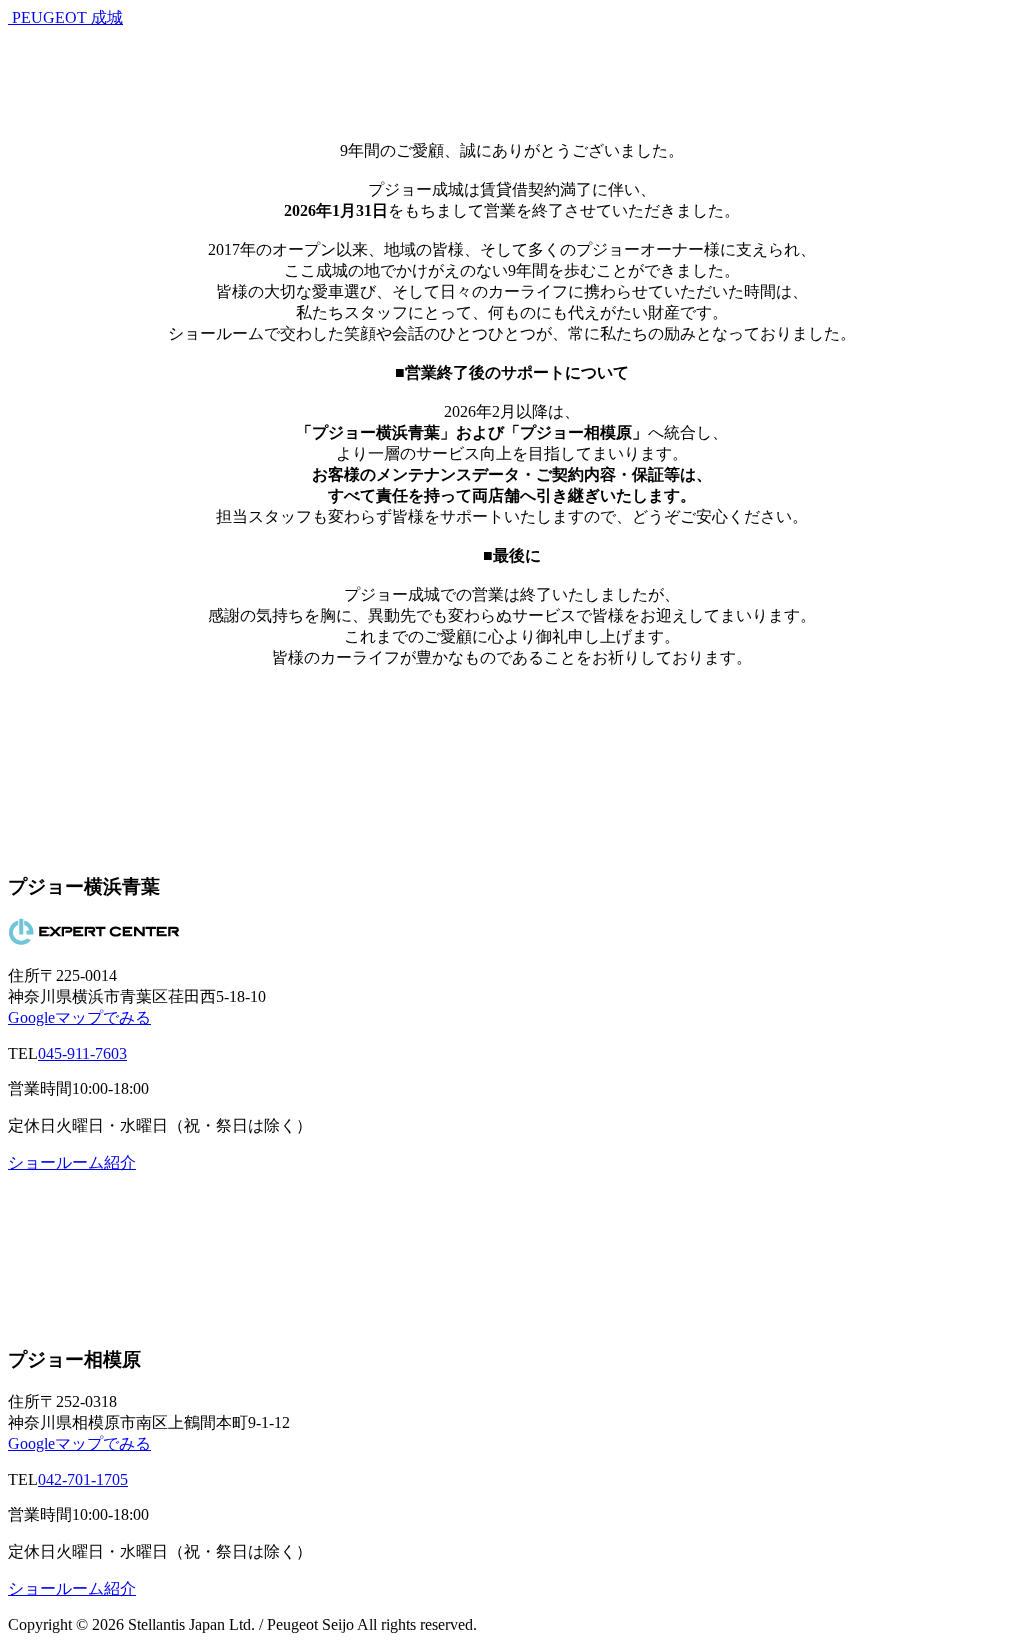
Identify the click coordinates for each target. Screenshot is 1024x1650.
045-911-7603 (82, 1053)
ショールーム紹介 (72, 1162)
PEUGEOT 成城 (67, 17)
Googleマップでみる (79, 1017)
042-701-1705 (83, 1479)
